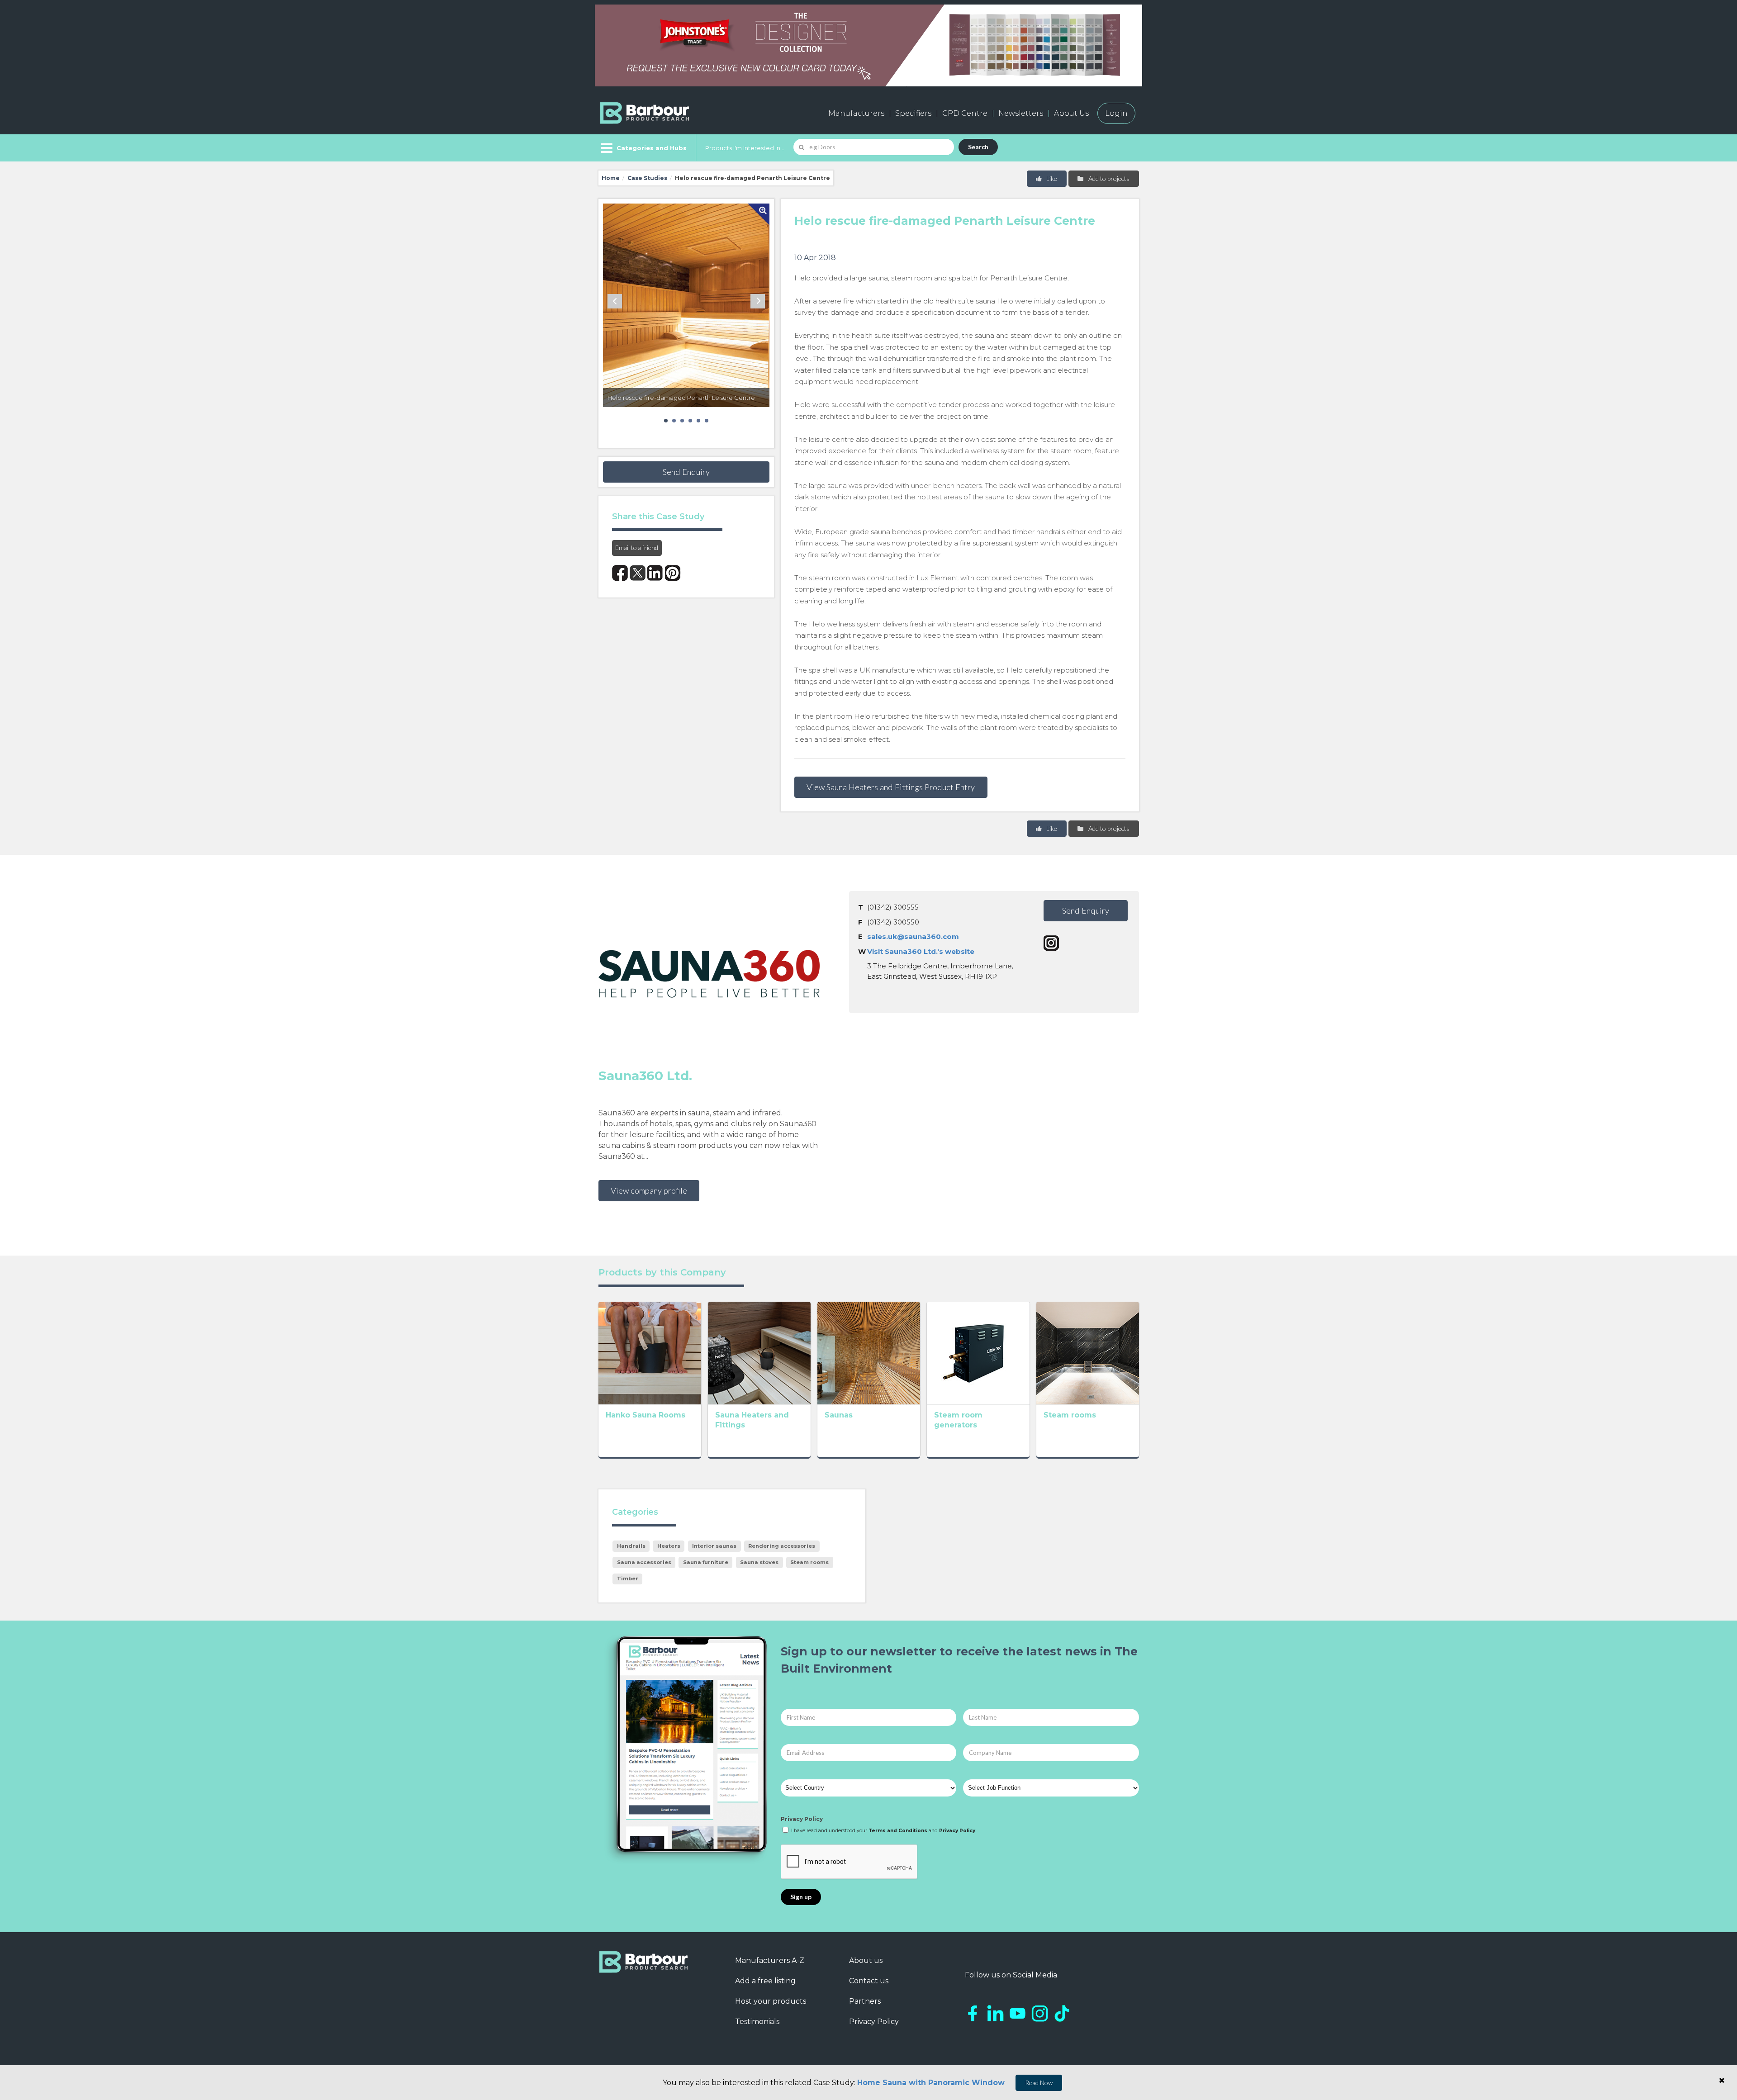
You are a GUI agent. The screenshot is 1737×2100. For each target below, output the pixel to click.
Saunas (839, 1415)
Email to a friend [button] (637, 548)
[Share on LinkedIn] (655, 573)
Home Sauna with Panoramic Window (931, 2083)
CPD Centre (965, 113)
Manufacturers (856, 113)
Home (611, 178)
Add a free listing (765, 1981)
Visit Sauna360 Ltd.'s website (921, 951)
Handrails (631, 1546)
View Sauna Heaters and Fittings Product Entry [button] (891, 787)
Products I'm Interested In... (745, 148)
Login (1116, 113)
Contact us (869, 1981)
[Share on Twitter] (638, 573)
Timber (628, 1579)
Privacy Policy (802, 1819)
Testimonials (757, 2022)
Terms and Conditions (898, 1831)
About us (866, 1960)
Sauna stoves (759, 1562)
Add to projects (1108, 178)
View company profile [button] (649, 1190)
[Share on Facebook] (620, 573)
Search (978, 147)
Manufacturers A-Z (770, 1960)
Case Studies (647, 178)
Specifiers (913, 113)
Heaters (669, 1546)
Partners (865, 2001)
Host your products (771, 2001)
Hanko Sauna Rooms (645, 1415)
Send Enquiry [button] (686, 472)
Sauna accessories (644, 1562)
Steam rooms (1070, 1415)
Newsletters (1021, 113)
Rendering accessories (782, 1546)
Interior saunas (714, 1546)
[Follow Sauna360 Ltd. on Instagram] (1051, 943)
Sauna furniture (706, 1562)
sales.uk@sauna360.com (913, 936)
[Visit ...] (650, 1352)
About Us (1071, 113)
